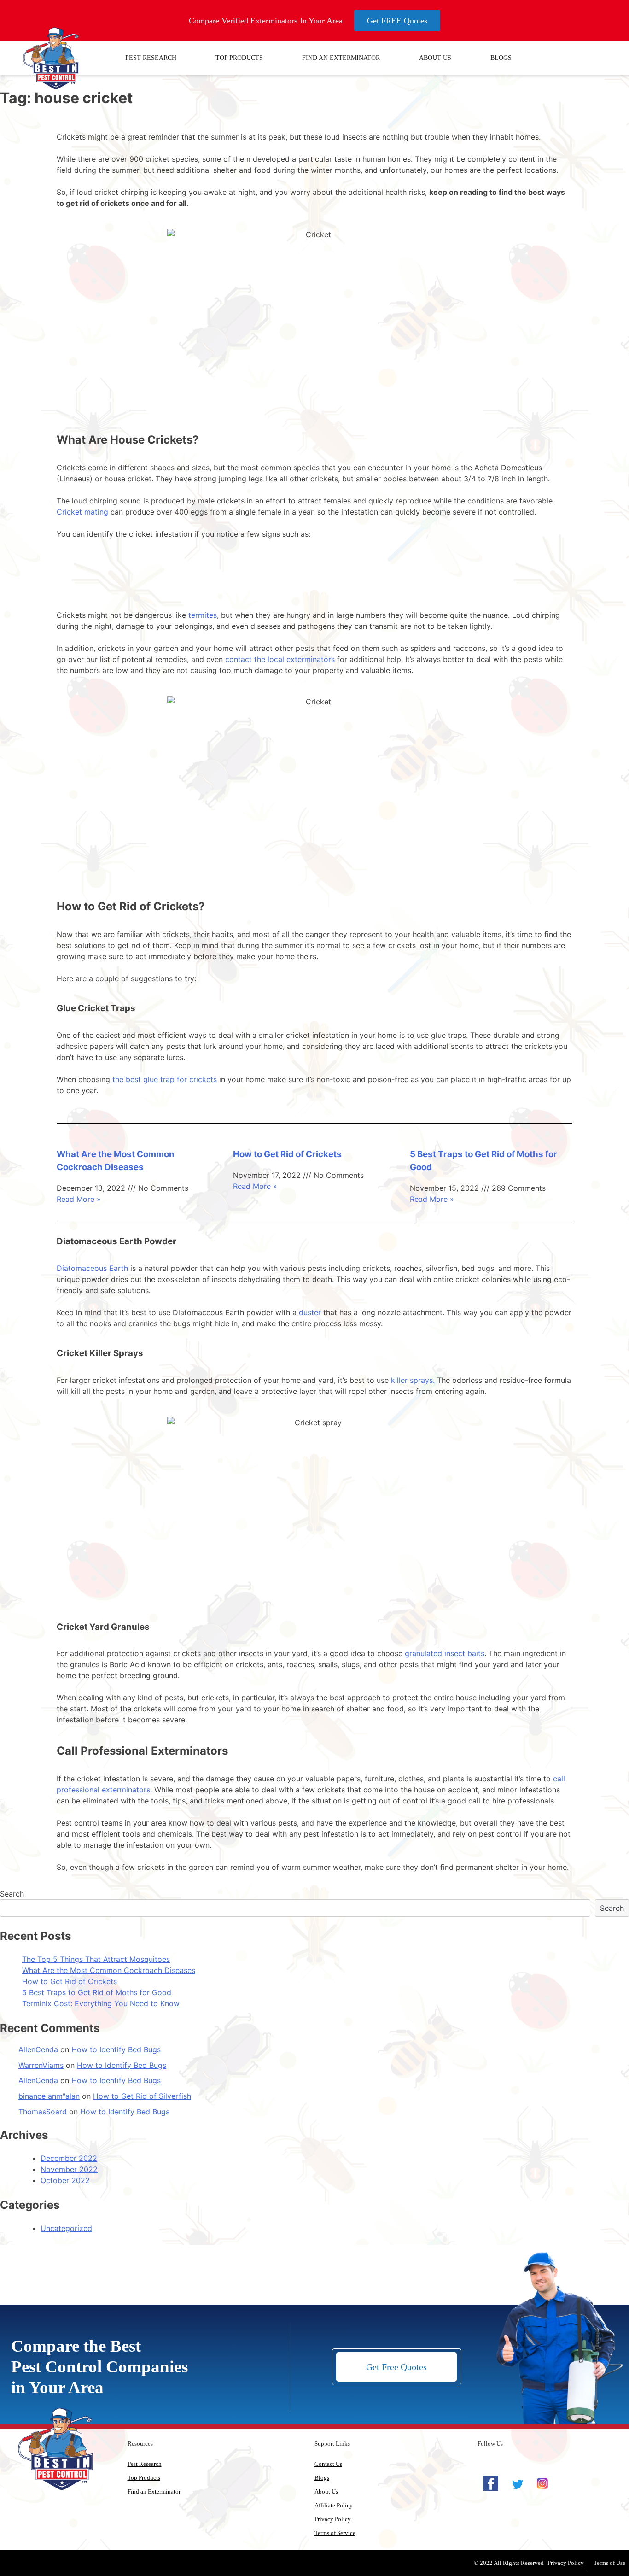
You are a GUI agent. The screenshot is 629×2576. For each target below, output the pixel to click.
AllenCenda (38, 2049)
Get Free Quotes (396, 2367)
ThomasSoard (43, 2112)
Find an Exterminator (341, 58)
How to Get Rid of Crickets (287, 1154)
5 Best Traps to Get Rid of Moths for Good (97, 1992)
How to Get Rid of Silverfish (142, 2096)
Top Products (239, 58)
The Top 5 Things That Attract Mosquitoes (96, 1959)
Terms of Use (609, 2563)
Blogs (501, 58)
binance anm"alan (49, 2096)
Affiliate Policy (334, 2505)
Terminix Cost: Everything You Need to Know (101, 2003)
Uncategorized (66, 2228)
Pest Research (151, 58)
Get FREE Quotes (397, 21)
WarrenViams (41, 2065)
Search (12, 1894)
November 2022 (69, 2169)
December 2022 (69, 2158)
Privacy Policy (333, 2519)
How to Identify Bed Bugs (116, 2049)
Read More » (79, 1199)
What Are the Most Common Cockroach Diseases (109, 1970)
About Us (435, 58)
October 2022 (65, 2180)
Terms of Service (335, 2533)
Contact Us (328, 2464)
